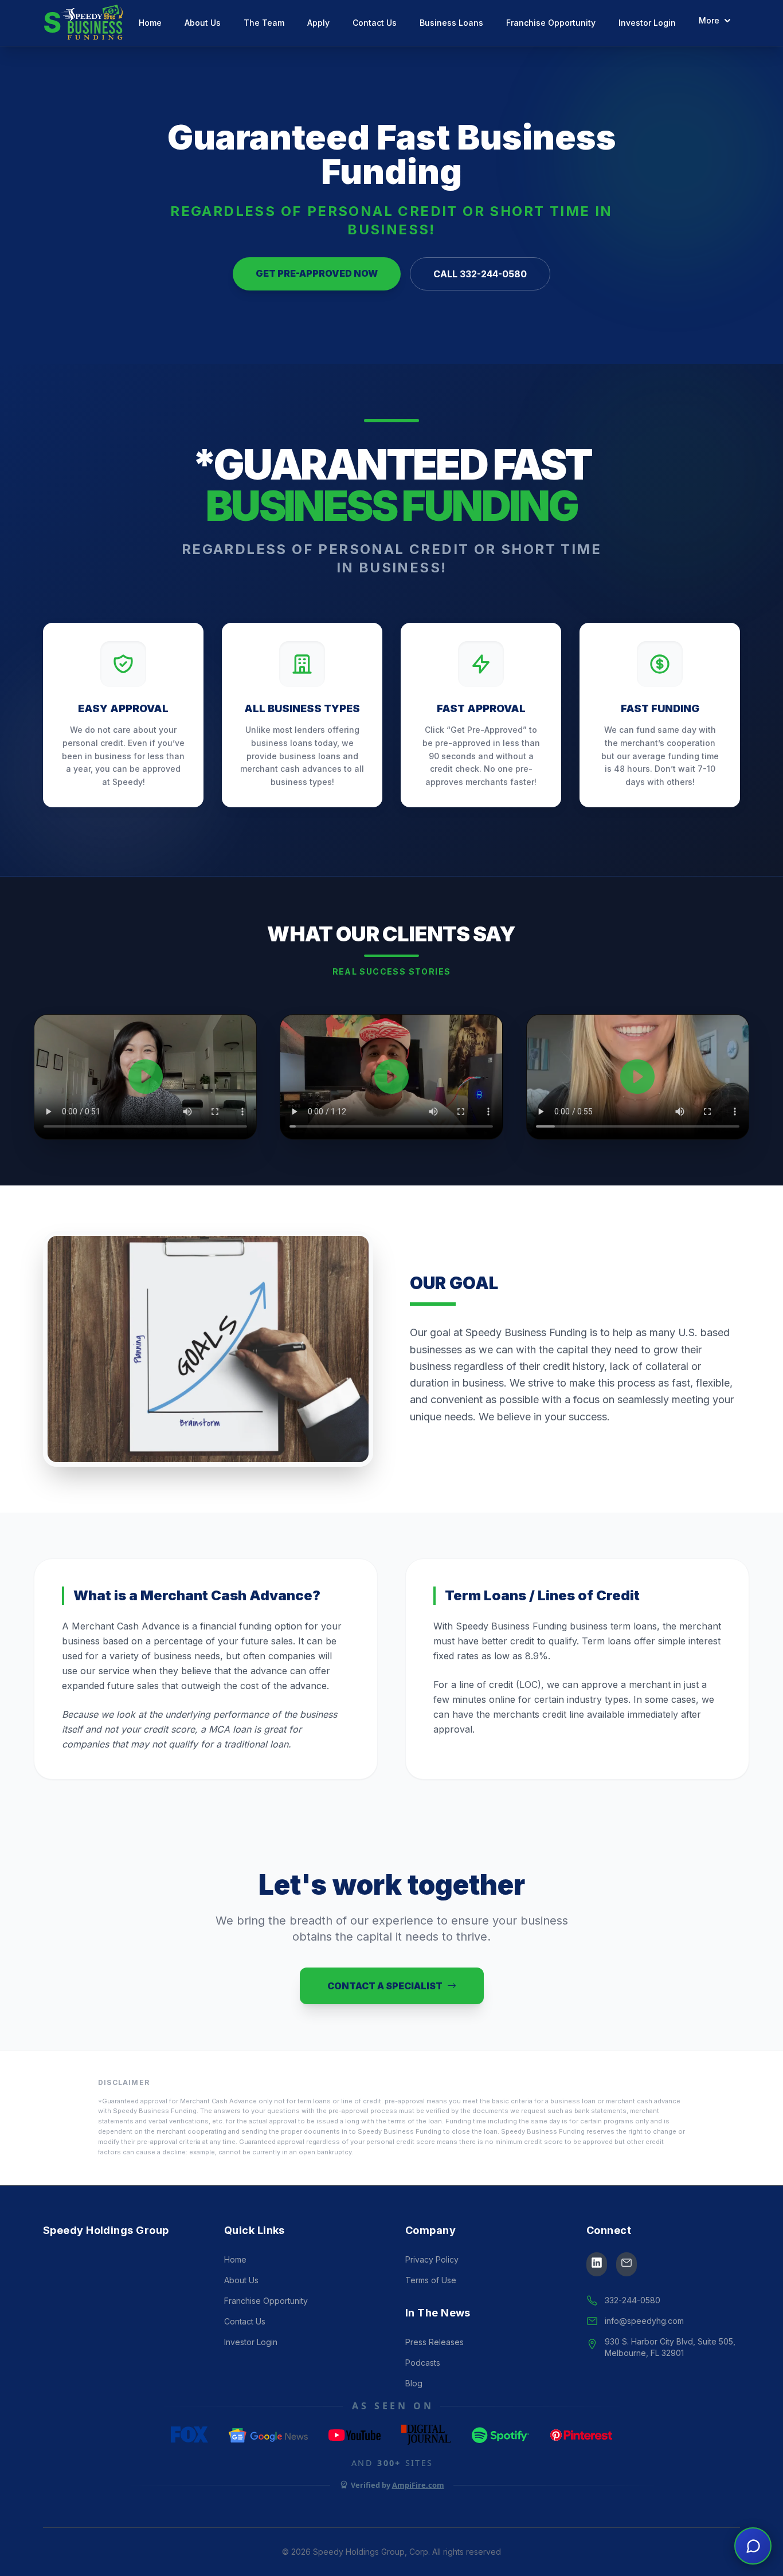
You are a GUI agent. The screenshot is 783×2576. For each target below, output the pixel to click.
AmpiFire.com (418, 2485)
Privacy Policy (432, 2259)
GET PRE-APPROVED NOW (317, 273)
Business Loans (451, 23)
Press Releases (434, 2342)
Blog (414, 2383)
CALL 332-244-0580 (480, 274)
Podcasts (423, 2363)
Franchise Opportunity (551, 23)
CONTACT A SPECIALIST (385, 1986)
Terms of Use (431, 2280)
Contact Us (375, 23)
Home (150, 23)
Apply (318, 23)
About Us (203, 23)
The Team (264, 23)
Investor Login (647, 23)
